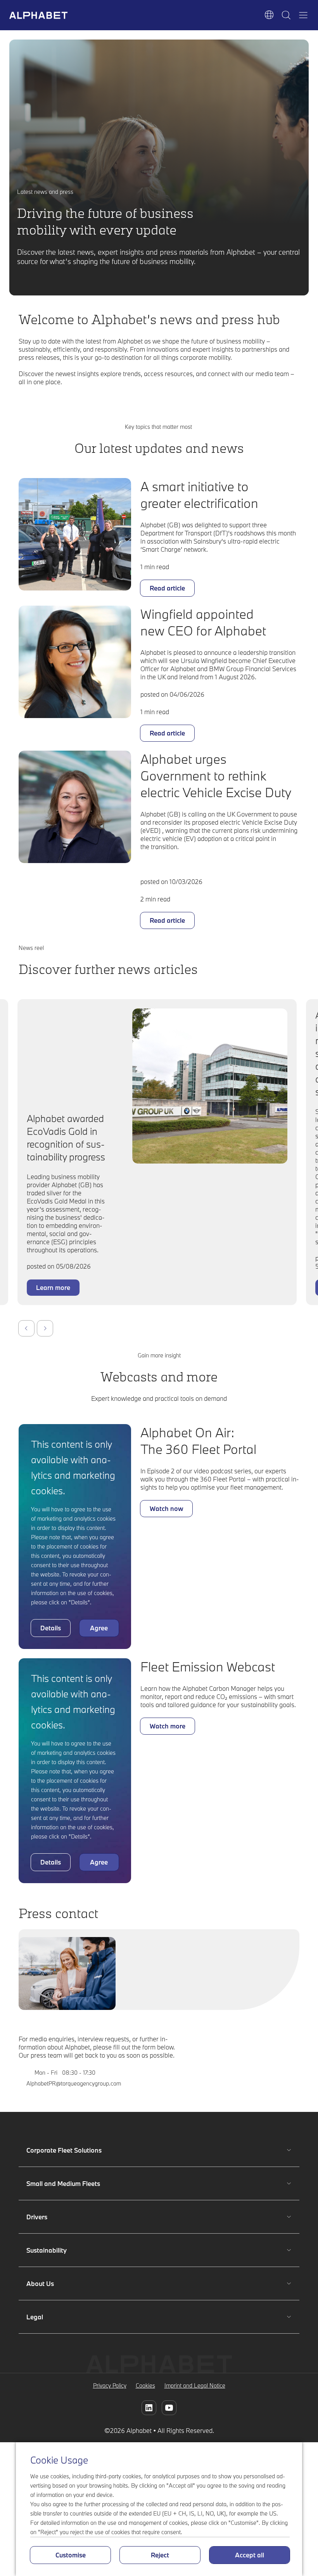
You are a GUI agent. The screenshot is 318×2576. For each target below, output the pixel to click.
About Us (49, 2283)
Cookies (145, 2385)
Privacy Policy (110, 2385)
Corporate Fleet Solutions (64, 2150)
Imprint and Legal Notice (195, 2385)
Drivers (49, 2217)
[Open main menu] (303, 15)
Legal (49, 2317)
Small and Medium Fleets (63, 2183)
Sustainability (49, 2250)
